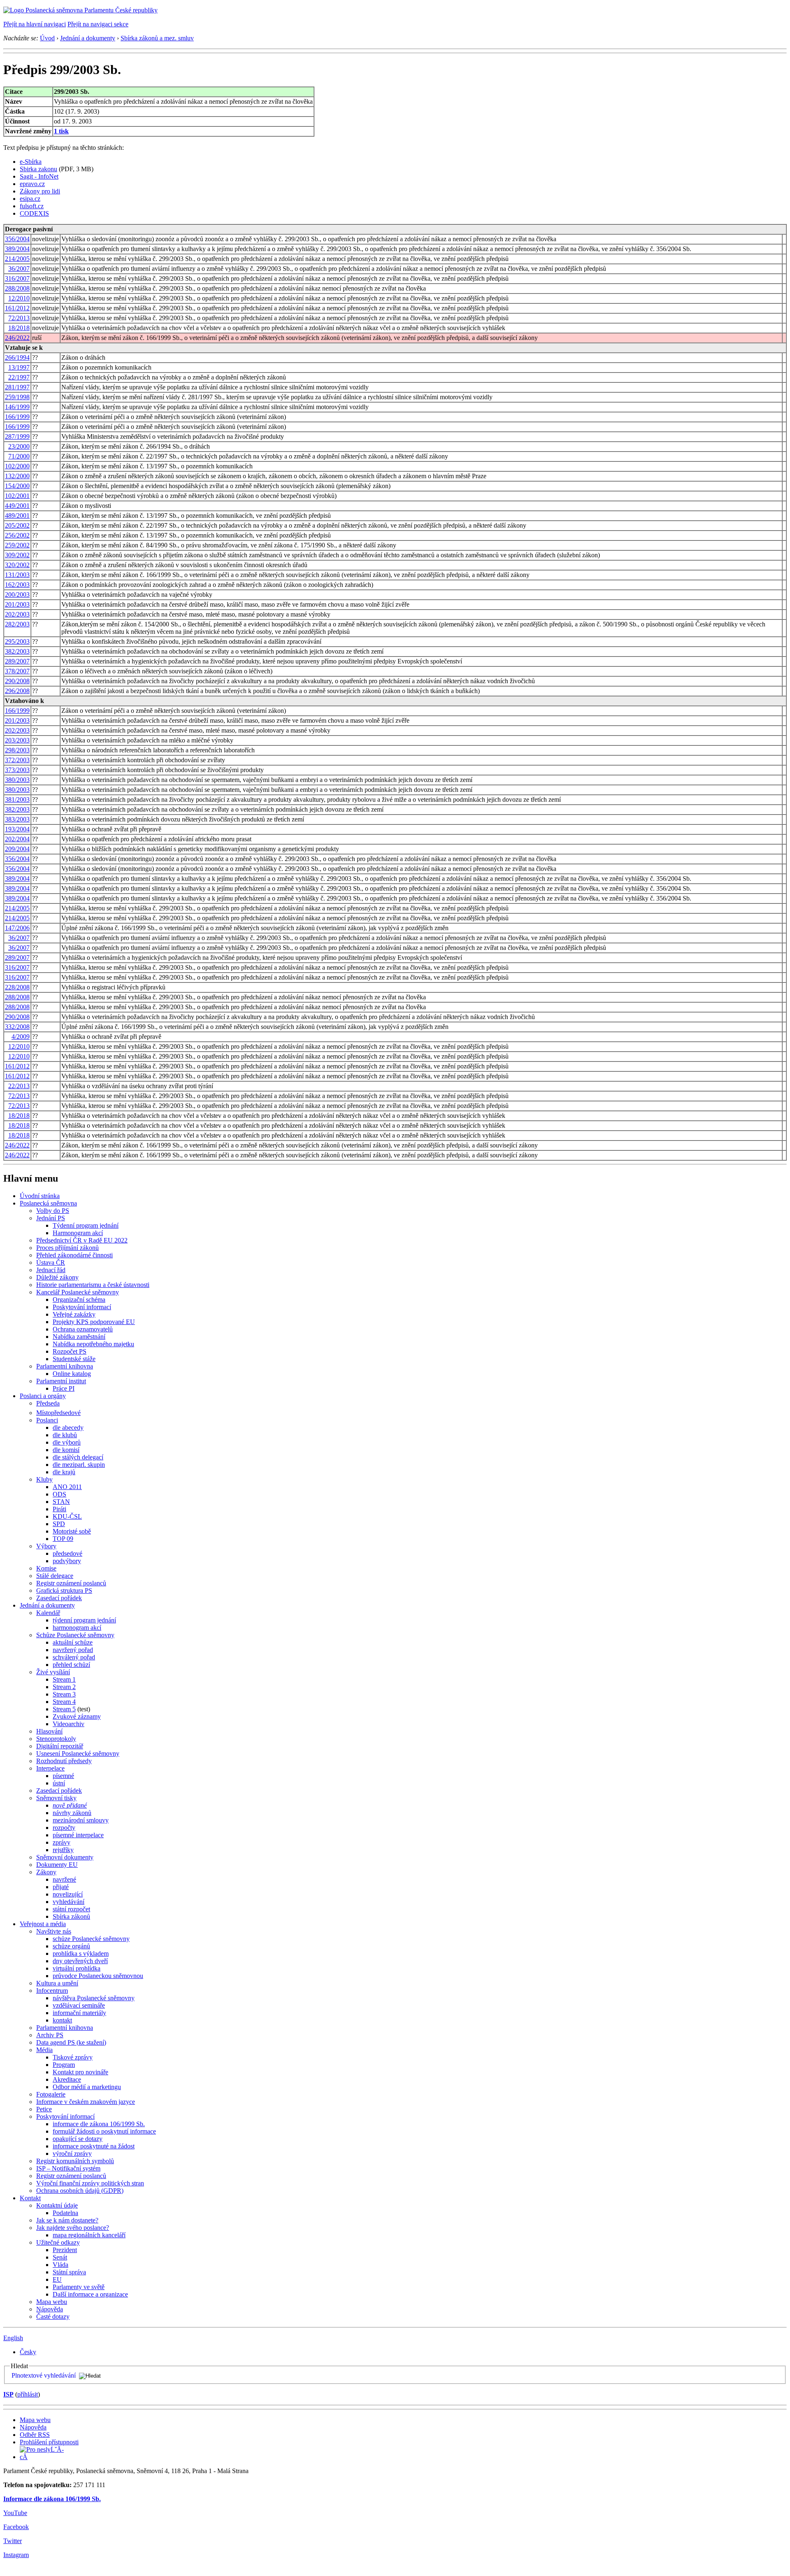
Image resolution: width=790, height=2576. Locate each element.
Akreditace (67, 2079)
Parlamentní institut (61, 1381)
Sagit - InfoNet (39, 176)
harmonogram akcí (77, 1628)
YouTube (15, 2513)
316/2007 (17, 278)
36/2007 (19, 269)
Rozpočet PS (70, 1351)
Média (44, 2050)
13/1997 (19, 367)
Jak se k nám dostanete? (67, 2220)
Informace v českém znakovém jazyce (86, 2102)
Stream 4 (64, 1702)
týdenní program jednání (84, 1620)
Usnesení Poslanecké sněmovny (78, 1753)
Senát (60, 2257)
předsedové (67, 1553)
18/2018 (19, 328)
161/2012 (17, 308)
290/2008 (17, 681)
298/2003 (17, 750)
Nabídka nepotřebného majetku (93, 1344)
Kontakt (30, 2198)
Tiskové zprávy (73, 2057)
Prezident (65, 2250)
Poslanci (47, 1420)
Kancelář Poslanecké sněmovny (78, 1292)
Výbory (46, 1546)
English (13, 2338)
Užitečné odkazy (58, 2242)
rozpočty (64, 1828)
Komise (46, 1568)
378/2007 (17, 671)
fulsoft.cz (32, 206)
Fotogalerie (51, 2094)
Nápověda (50, 2309)
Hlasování (49, 1731)
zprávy (62, 1842)
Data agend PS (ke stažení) (71, 2042)
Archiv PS (50, 2035)
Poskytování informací (82, 1307)
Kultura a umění (57, 1983)
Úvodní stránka (40, 1196)
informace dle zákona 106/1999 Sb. (99, 2124)
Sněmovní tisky (56, 1798)
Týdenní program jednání (86, 1225)
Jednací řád (51, 1270)
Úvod (47, 38)
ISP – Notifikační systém (68, 2168)
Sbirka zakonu (38, 169)
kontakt (62, 2020)
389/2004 (17, 249)
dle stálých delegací (78, 1457)
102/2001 (17, 496)
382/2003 (17, 651)
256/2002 (17, 535)
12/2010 (19, 298)
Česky (28, 2352)
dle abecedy (68, 1428)
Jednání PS (51, 1218)
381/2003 (17, 799)
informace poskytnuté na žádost (94, 2146)
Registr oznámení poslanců (71, 1583)
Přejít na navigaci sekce (98, 24)
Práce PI (64, 1388)
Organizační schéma (79, 1300)
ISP (8, 2394)
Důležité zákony (57, 1277)
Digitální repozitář (60, 1746)
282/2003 (17, 624)
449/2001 (17, 506)
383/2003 (17, 819)
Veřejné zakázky (74, 1314)
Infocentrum (52, 1991)
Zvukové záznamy (77, 1716)
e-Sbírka (31, 162)
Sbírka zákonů (71, 1916)
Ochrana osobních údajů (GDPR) (80, 2191)
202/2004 (17, 839)
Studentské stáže (74, 1359)
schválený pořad (74, 1657)
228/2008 (17, 987)
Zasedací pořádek (59, 1598)
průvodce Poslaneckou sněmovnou (98, 1976)
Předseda (48, 1403)
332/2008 (17, 1027)
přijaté (61, 1887)
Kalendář (48, 1613)
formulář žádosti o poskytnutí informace (104, 2131)
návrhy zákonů (72, 1813)
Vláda (60, 2265)
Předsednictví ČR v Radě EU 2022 (82, 1240)
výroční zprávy (72, 2154)
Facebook (16, 2527)
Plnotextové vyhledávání (44, 2375)
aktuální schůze (73, 1642)
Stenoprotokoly (56, 1739)
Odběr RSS (35, 2435)
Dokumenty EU (57, 1865)
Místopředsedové (58, 1413)
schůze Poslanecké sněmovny (91, 1939)
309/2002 (17, 555)
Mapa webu (52, 2302)
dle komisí (66, 1450)
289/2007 (17, 661)
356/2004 (17, 239)
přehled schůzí (71, 1665)
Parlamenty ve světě (79, 2287)
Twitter (13, 2541)
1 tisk (61, 131)
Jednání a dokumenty (88, 38)
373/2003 (17, 770)
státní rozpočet (71, 1909)
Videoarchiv (69, 1724)
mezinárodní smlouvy (81, 1820)
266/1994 (17, 357)
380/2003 (17, 780)
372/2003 (17, 760)
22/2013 (19, 1086)
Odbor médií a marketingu (87, 2087)
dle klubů (65, 1435)
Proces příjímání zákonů (67, 1248)
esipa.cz (30, 199)
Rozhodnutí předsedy (64, 1761)
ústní (59, 1783)
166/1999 (17, 417)
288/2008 (17, 288)
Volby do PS (53, 1211)
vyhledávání (69, 1902)
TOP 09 (63, 1539)
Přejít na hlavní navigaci (35, 24)
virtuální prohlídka (77, 1968)
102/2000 (17, 466)
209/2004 (17, 849)
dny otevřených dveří (80, 1961)
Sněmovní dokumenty (65, 1857)
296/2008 (17, 691)
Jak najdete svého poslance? (73, 2228)
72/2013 (19, 318)
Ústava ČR (51, 1262)
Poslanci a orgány (43, 1396)
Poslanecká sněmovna (48, 1203)
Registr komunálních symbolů (75, 2161)
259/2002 (17, 545)
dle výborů (67, 1442)
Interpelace (50, 1768)
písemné (63, 1776)
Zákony (46, 1872)
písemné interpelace (78, 1835)
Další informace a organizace (90, 2294)
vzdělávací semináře (79, 2005)
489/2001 (17, 515)
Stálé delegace (55, 1576)
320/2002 (17, 565)
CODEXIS (34, 213)
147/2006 (17, 928)
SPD (59, 1524)
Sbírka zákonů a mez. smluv (157, 38)
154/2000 (17, 486)
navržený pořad (73, 1650)
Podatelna (65, 2213)
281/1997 (17, 387)
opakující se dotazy (78, 2139)
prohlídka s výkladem (81, 1954)
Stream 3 (64, 1694)
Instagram (16, 2555)
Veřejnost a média (43, 1924)
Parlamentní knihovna (65, 1366)
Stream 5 (64, 1709)
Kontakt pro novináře (80, 2072)
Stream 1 (64, 1679)
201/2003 (17, 604)
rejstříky (63, 1850)
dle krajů (64, 1472)
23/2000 (19, 446)
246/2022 (17, 338)
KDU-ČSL (67, 1516)
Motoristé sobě (72, 1531)
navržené (64, 1879)
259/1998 (17, 397)
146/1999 (17, 407)
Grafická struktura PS (64, 1591)
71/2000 (19, 456)
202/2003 (17, 614)
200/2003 (17, 595)
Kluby (44, 1479)
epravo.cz (32, 184)
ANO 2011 (67, 1487)
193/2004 (17, 829)
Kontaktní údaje (57, 2205)
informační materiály (79, 2013)
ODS (59, 1494)
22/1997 (19, 377)
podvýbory (67, 1561)
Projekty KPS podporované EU (94, 1322)
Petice (44, 2109)
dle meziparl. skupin (79, 1465)
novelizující (68, 1894)
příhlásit (28, 2394)
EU (57, 2279)
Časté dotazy (53, 2317)
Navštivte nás (54, 1931)
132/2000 (17, 476)
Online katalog (72, 1374)
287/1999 (17, 436)
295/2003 (17, 641)
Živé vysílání (53, 1672)
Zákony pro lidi (40, 191)
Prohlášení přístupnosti (49, 2442)
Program (64, 2065)
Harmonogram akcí (78, 1233)
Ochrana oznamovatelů (83, 1329)
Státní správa (69, 2272)
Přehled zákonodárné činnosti (74, 1255)
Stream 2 (64, 1687)
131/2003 (17, 575)
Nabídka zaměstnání (79, 1337)
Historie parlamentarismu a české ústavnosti (93, 1285)
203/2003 (17, 740)
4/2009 (21, 1037)
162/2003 (17, 585)
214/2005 (17, 259)
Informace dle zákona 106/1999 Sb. (52, 2499)
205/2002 (17, 525)
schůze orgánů (71, 1946)
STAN (61, 1502)
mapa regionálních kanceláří (89, 2235)
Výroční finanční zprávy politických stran (90, 2183)
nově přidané (70, 1805)
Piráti (59, 1509)
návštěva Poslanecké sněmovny (94, 1998)
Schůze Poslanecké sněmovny (75, 1635)
